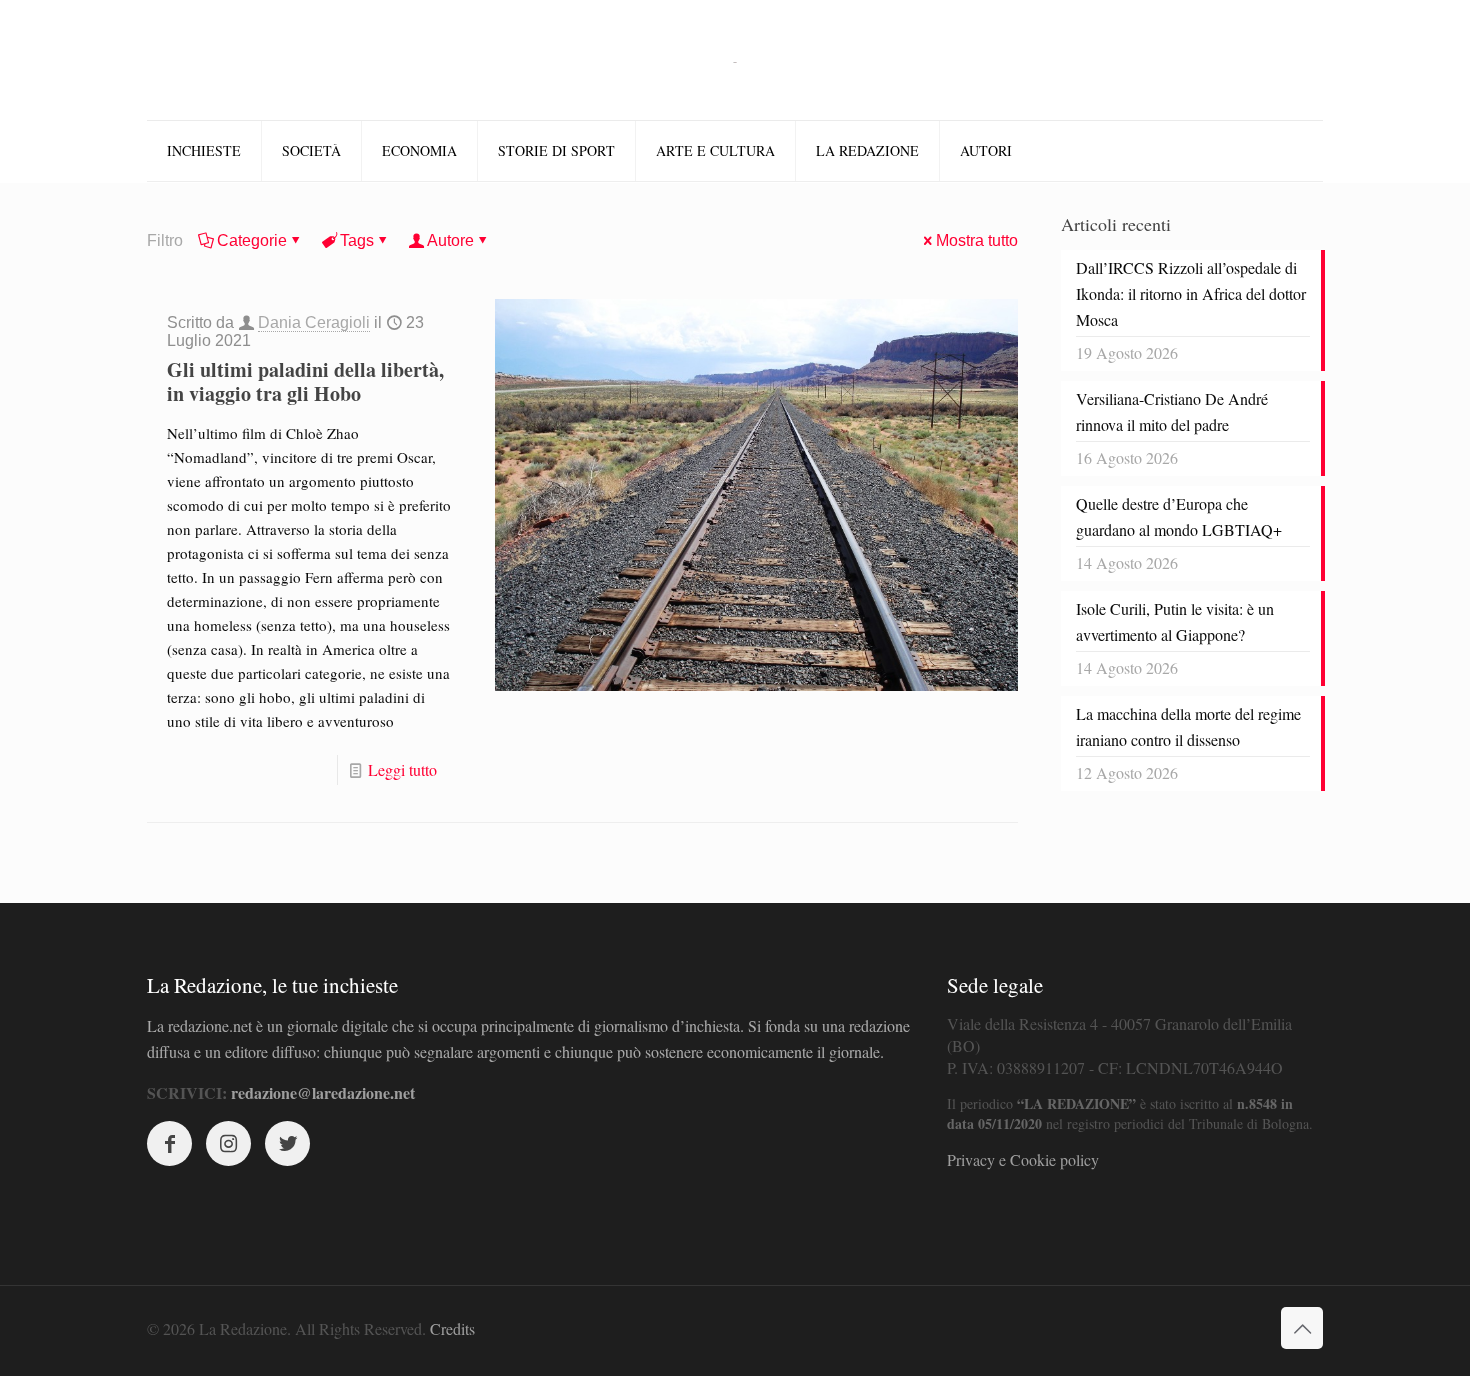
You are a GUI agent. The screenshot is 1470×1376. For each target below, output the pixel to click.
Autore (450, 240)
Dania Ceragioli (314, 322)
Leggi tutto (402, 769)
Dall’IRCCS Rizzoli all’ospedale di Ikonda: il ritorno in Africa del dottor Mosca (1191, 293)
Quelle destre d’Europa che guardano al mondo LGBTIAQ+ (1179, 516)
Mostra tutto (977, 240)
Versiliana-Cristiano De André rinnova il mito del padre (1172, 411)
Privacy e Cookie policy (1023, 1159)
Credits (452, 1328)
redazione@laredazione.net (323, 1092)
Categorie (252, 240)
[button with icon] (169, 1143)
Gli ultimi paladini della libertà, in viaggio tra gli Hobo (305, 381)
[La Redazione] (735, 60)
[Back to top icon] (1302, 1328)
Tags (357, 240)
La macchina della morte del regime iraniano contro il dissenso (1188, 726)
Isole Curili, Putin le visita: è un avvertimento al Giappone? (1175, 621)
